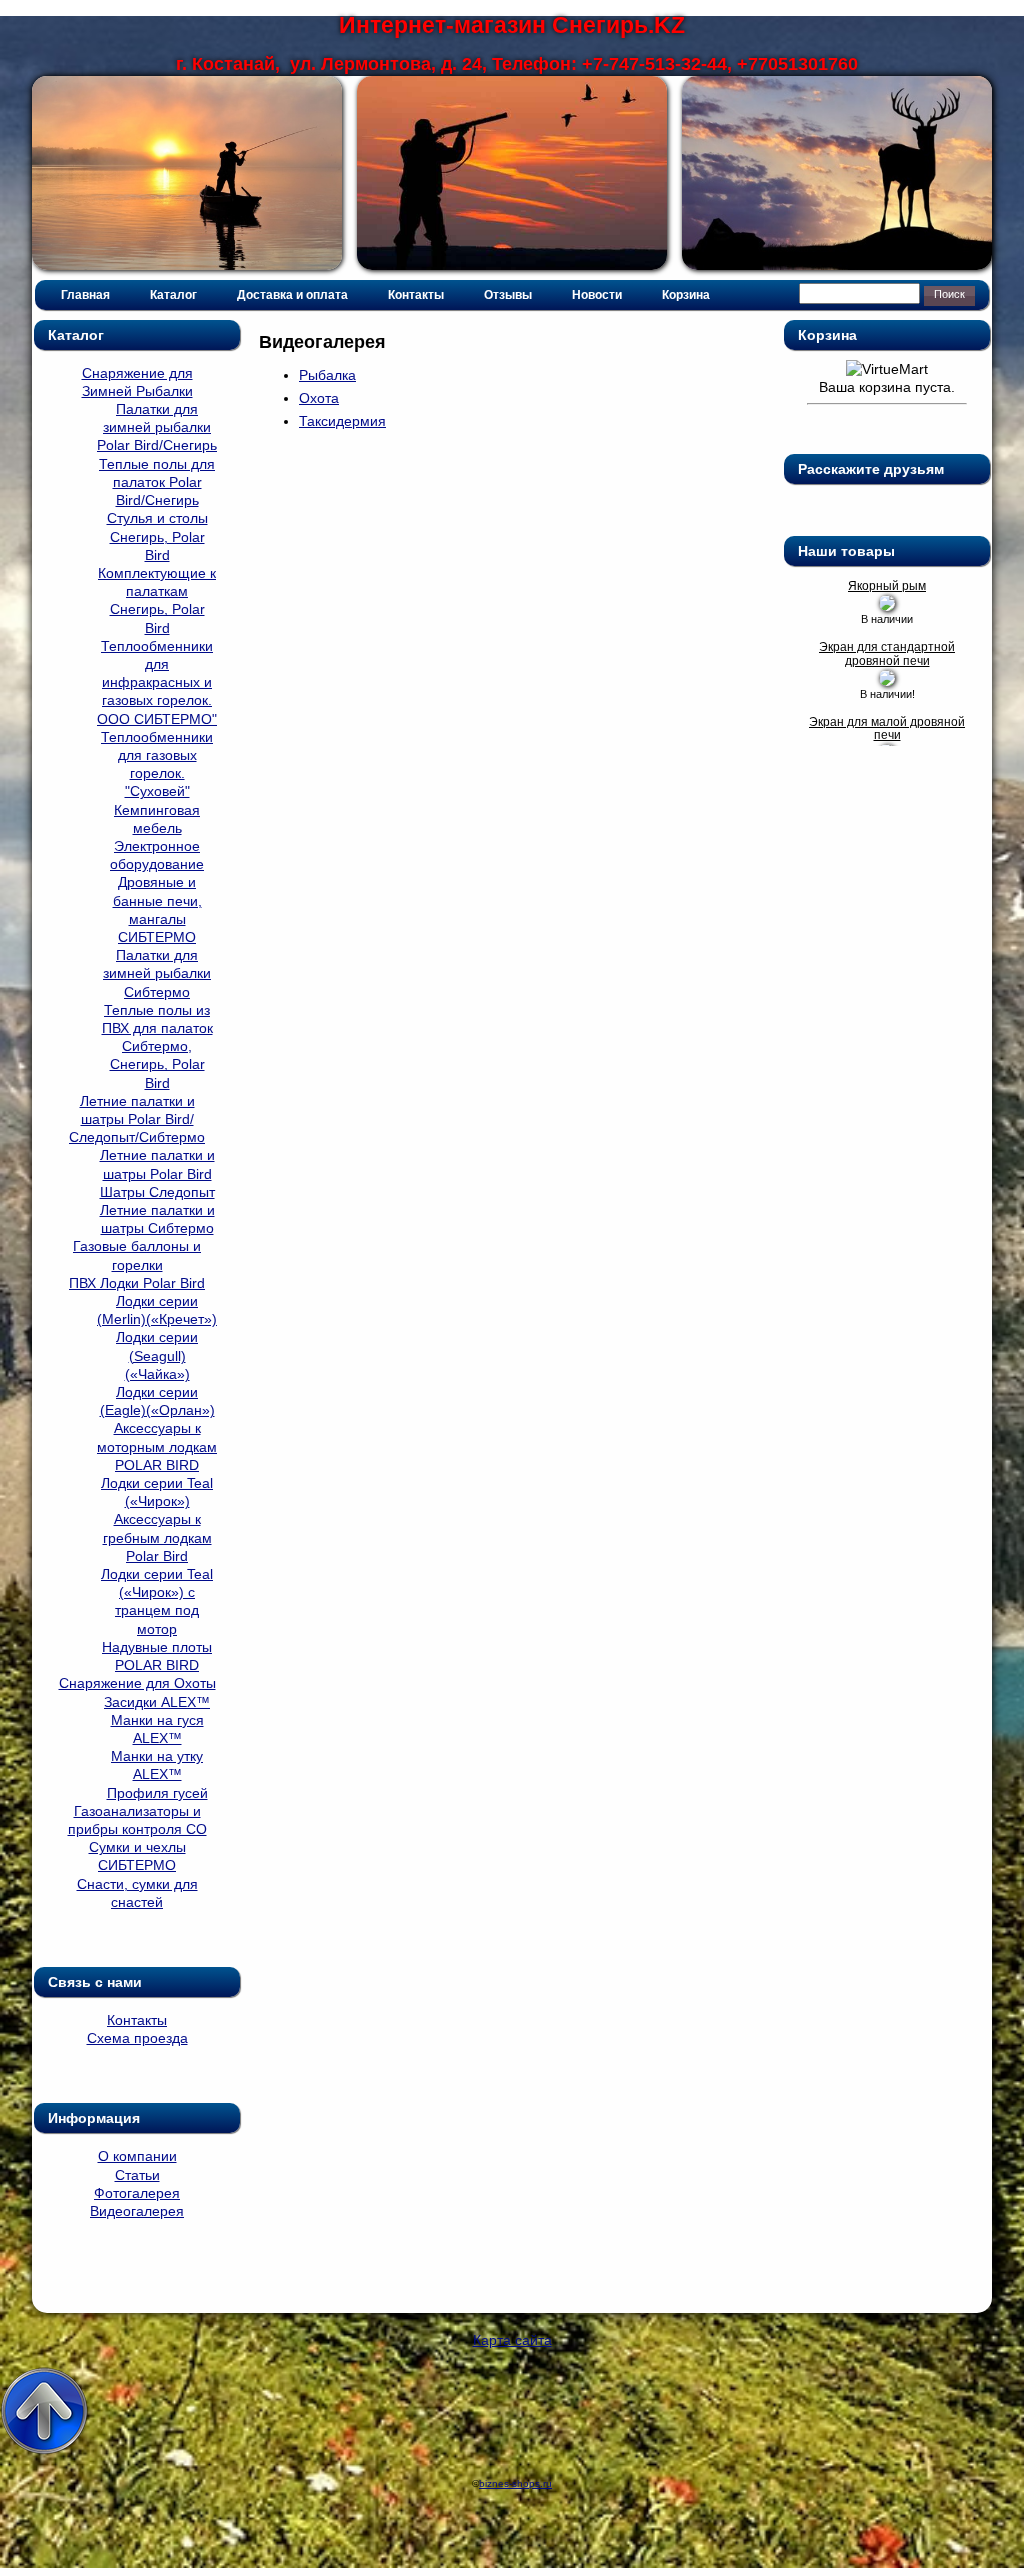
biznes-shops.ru (515, 2483)
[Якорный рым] (887, 606)
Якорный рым (887, 586)
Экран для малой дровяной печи (887, 729)
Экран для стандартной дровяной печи (887, 654)
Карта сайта (512, 2340)
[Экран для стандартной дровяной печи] (887, 681)
